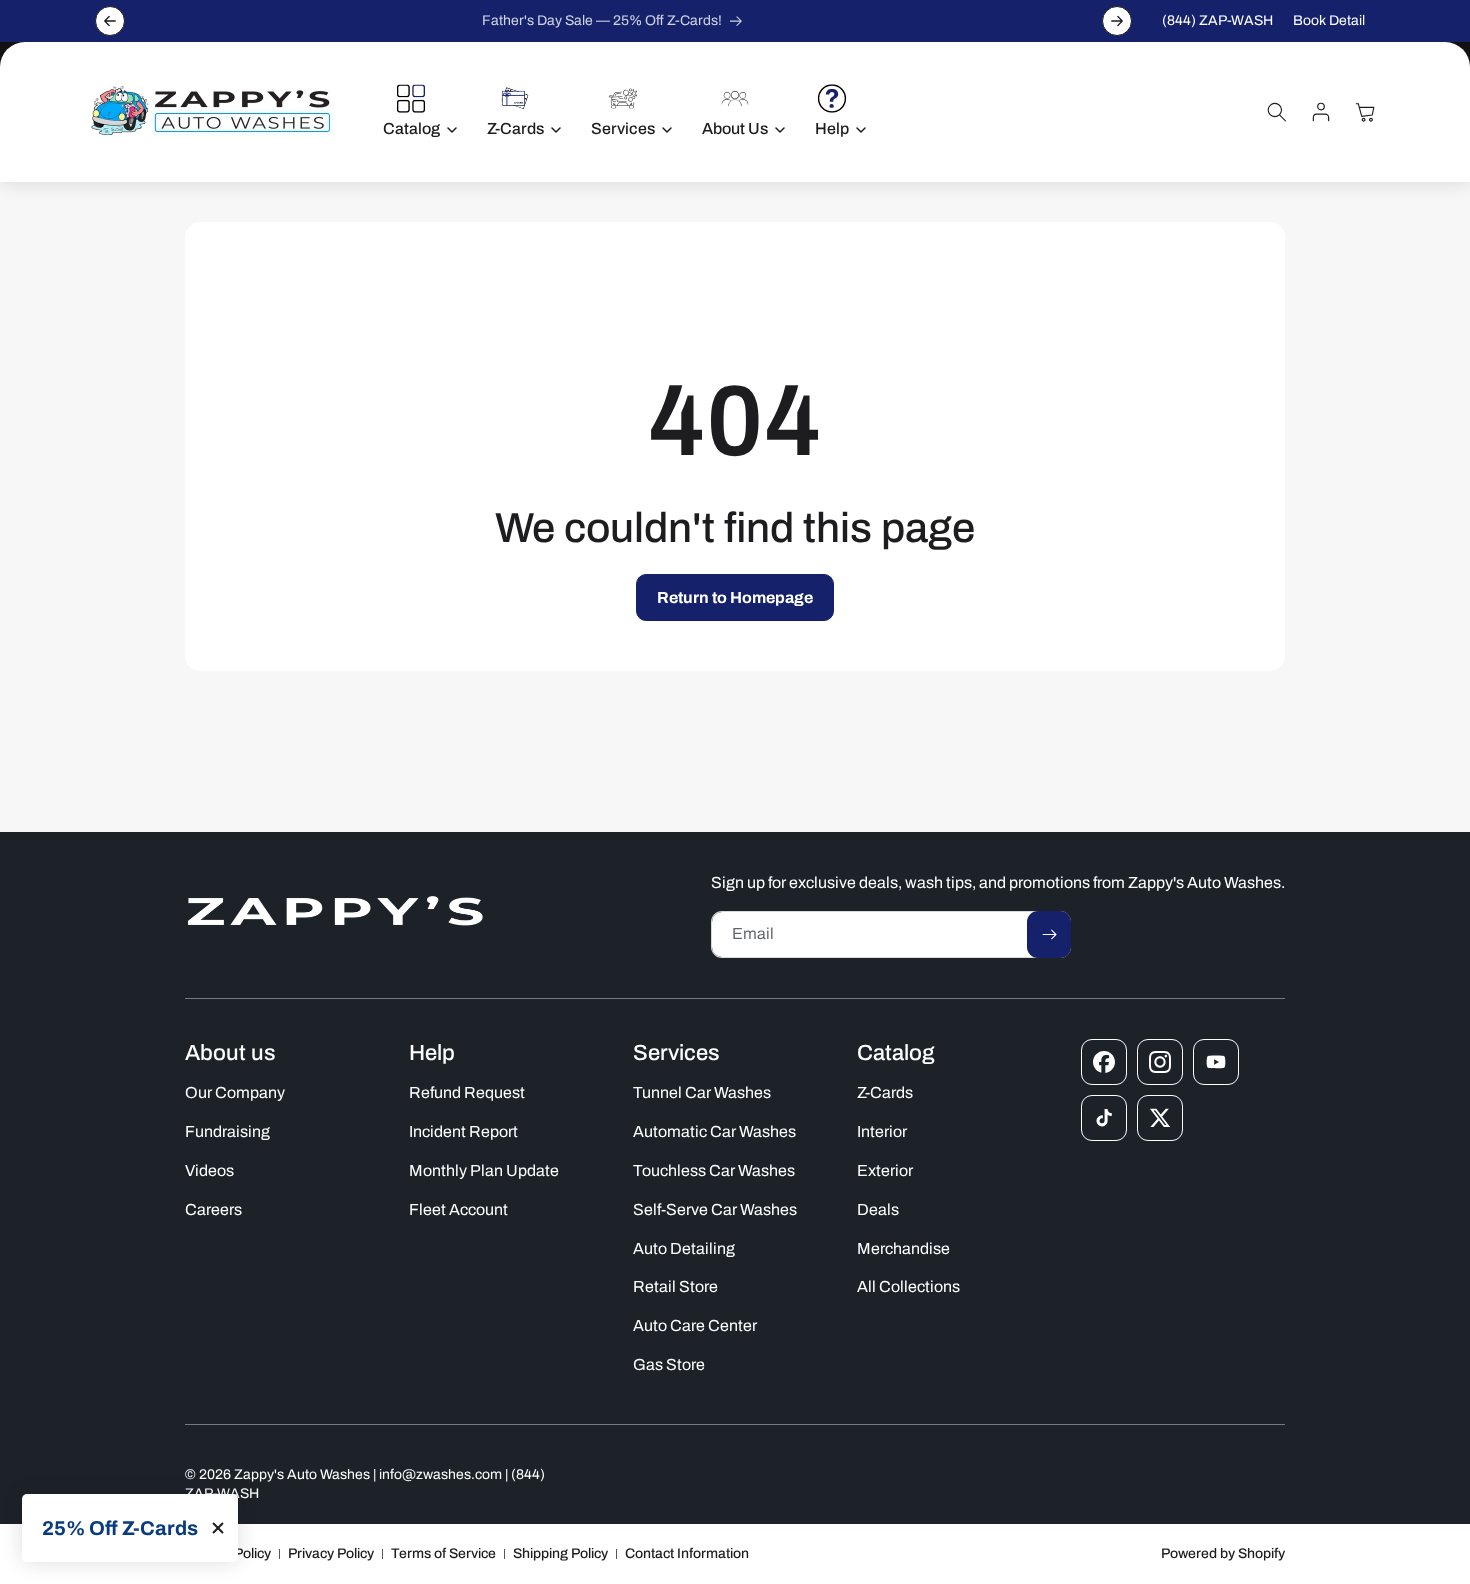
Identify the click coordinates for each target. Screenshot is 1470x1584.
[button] (415, 112)
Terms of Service (443, 1553)
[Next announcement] (1117, 21)
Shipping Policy (560, 1553)
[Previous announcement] (110, 21)
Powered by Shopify (1223, 1553)
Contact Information (687, 1553)
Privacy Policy (331, 1553)
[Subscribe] (1049, 934)
